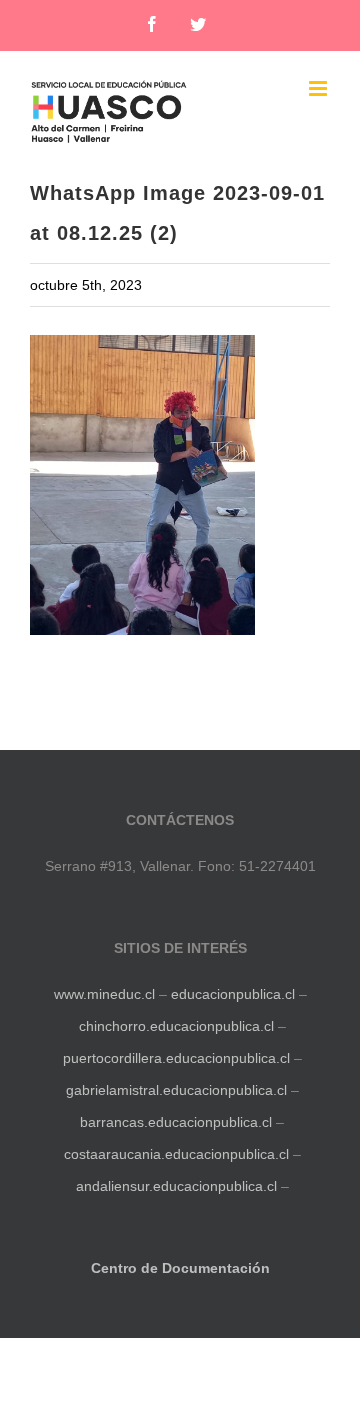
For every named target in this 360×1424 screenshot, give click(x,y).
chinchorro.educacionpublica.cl (176, 1026)
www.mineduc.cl (104, 994)
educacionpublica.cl (233, 994)
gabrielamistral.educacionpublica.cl (176, 1090)
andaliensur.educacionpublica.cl (176, 1186)
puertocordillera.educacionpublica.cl (176, 1058)
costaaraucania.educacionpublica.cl (178, 1154)
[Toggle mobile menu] (319, 88)
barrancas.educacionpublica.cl (176, 1122)
